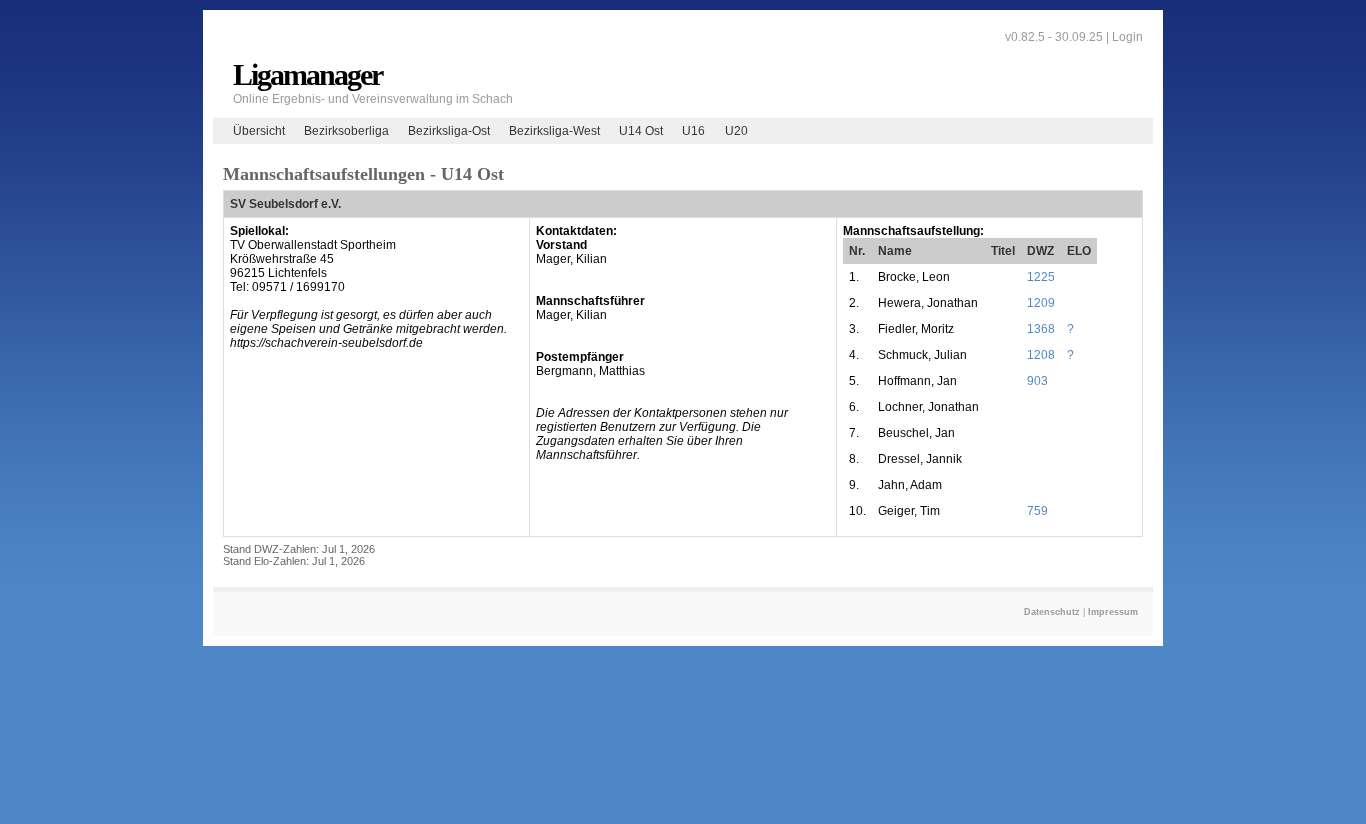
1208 (1041, 355)
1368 (1041, 329)
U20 (736, 131)
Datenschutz (1052, 612)
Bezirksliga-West (554, 131)
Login (1127, 37)
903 (1037, 381)
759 (1037, 511)
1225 (1041, 277)
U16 (693, 131)
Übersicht (259, 131)
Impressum (1113, 612)
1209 (1041, 303)
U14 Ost (641, 131)
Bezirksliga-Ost (449, 131)
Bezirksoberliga (346, 131)
